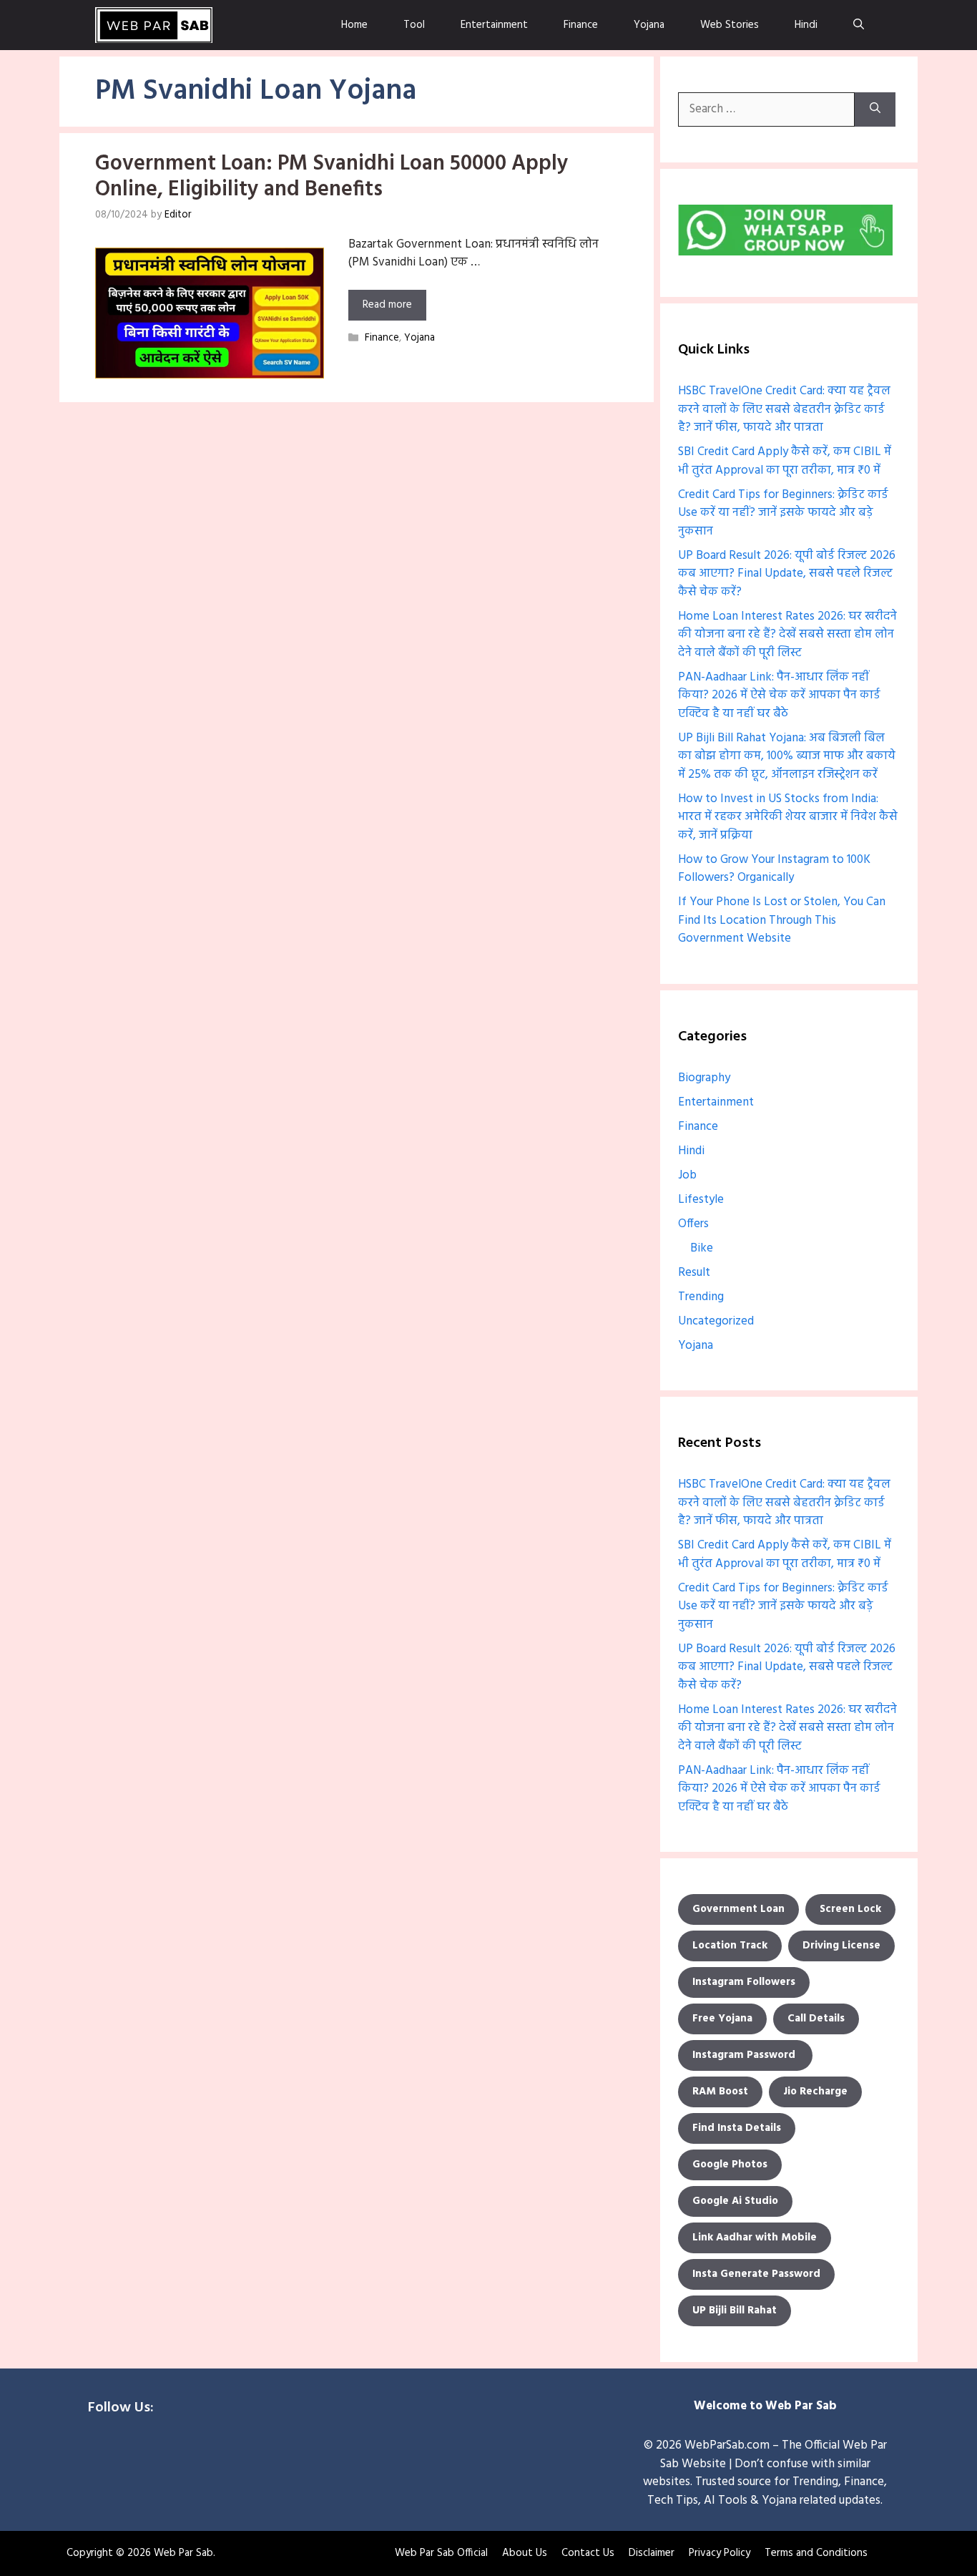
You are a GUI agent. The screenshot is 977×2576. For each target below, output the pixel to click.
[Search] (875, 109)
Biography (704, 1078)
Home (354, 25)
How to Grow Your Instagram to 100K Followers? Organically (774, 869)
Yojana (649, 25)
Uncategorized (716, 1321)
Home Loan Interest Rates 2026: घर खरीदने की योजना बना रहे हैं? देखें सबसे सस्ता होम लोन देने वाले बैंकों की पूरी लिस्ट (787, 635)
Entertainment (494, 25)
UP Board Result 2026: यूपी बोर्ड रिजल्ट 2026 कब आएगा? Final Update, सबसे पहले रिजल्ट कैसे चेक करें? (787, 574)
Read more (387, 305)
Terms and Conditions (816, 2553)
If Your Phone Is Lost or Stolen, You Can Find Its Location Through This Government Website (782, 920)
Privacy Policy (720, 2553)
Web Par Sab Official (441, 2553)
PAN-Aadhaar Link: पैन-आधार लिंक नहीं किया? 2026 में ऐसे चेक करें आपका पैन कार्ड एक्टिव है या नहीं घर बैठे (779, 696)
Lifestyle (701, 1200)
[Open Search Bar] (859, 25)
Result (694, 1273)
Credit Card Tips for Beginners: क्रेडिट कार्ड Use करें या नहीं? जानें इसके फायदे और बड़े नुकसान (783, 513)
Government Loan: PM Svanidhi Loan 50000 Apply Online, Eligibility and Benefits (332, 177)
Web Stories (730, 25)
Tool (414, 25)
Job (687, 1175)
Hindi (806, 25)
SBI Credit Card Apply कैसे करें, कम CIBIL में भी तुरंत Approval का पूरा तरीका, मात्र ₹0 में (785, 461)
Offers (693, 1224)
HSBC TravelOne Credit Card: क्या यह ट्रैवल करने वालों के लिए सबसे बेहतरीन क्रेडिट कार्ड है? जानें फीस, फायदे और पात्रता (784, 409)
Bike (702, 1248)
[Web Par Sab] (154, 25)
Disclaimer (652, 2553)
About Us (525, 2553)
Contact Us (588, 2553)
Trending (701, 1297)
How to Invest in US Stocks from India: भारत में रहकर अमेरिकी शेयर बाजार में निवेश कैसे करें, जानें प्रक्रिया (788, 817)
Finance (581, 25)
